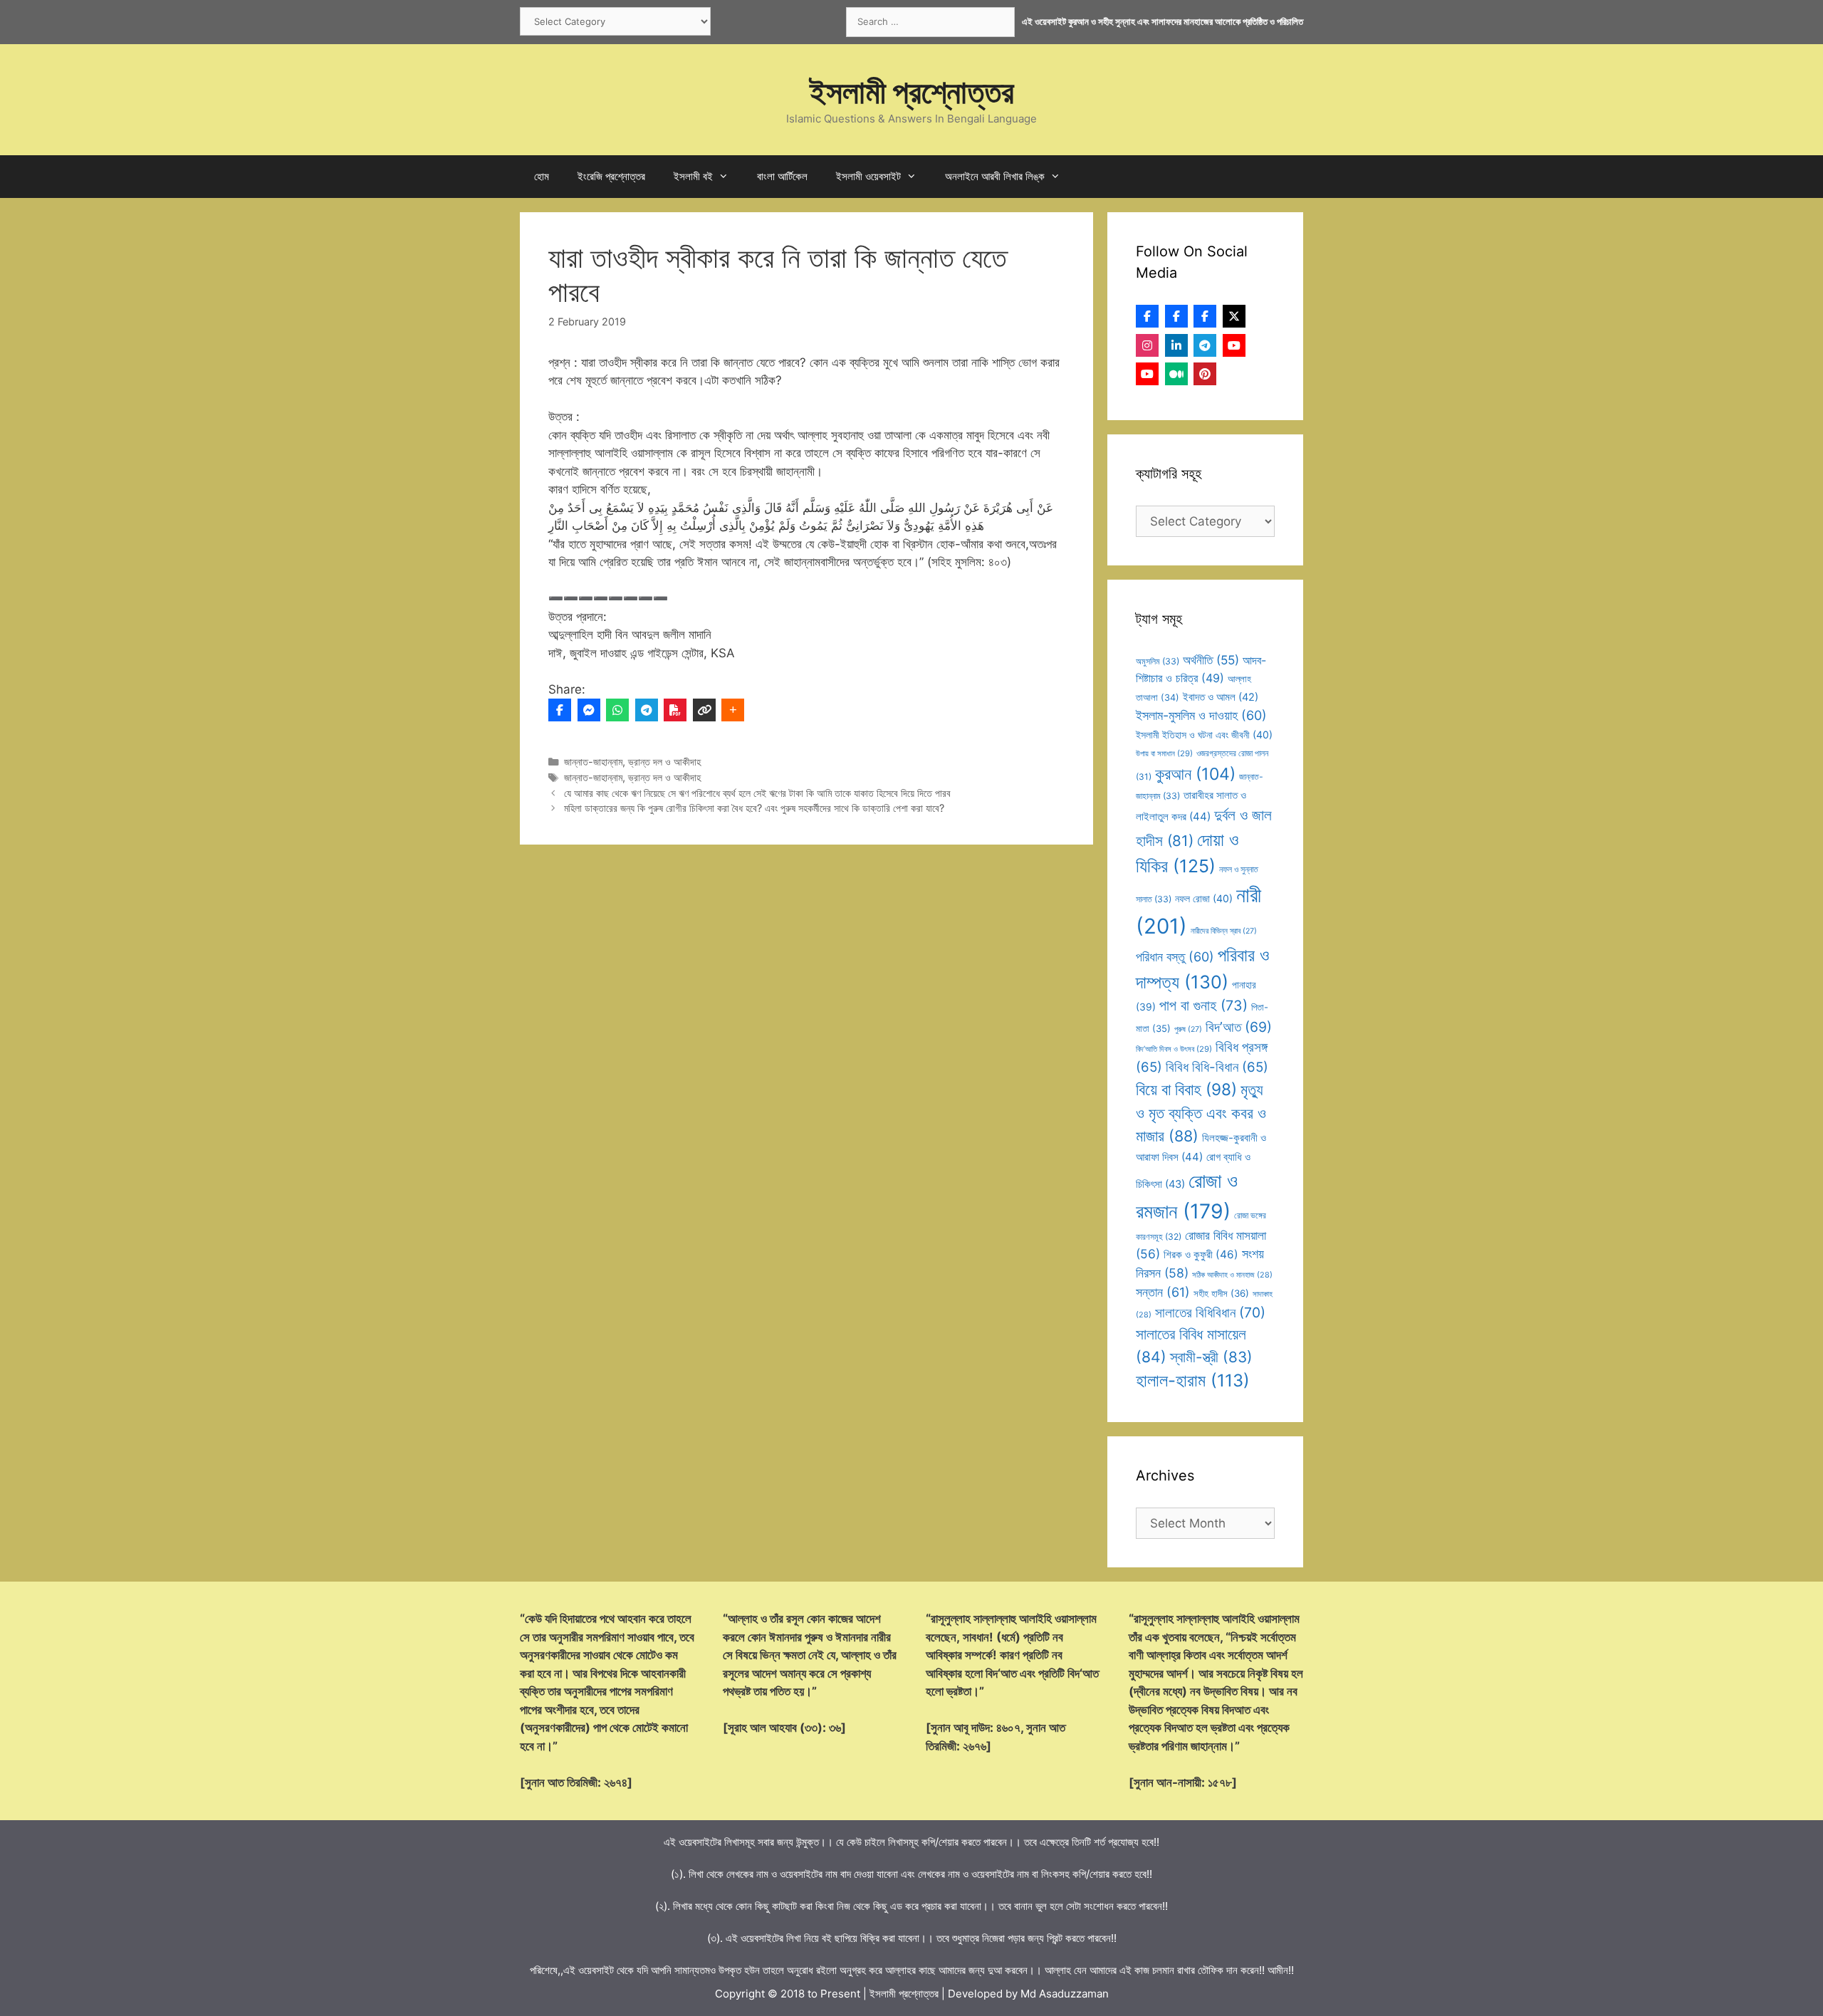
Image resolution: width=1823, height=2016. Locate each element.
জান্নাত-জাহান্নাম (593, 762)
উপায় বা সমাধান (1164, 753)
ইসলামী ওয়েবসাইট (868, 176)
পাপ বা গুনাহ (1203, 1006)
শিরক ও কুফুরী (1201, 1254)
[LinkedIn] (1176, 345)
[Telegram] (647, 710)
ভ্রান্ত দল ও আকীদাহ (664, 762)
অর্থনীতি (1211, 660)
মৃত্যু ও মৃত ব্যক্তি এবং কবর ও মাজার (1201, 1113)
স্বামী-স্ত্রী (1211, 1357)
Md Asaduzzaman (1065, 1994)
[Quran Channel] (1147, 374)
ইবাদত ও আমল (1221, 697)
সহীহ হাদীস (1221, 1293)
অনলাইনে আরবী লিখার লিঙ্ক (995, 176)
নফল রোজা (1204, 898)
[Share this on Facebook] (560, 710)
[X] (1234, 316)
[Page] (1176, 316)
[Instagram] (1147, 345)
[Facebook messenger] (589, 710)
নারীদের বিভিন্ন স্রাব (1224, 931)
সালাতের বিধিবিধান (1210, 1312)
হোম (542, 176)
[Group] (1205, 316)
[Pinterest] (1205, 374)
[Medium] (1176, 374)
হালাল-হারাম (1193, 1380)
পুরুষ (1188, 1029)
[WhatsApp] (617, 710)
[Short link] (704, 710)
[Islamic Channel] (1234, 345)
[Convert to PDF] (675, 710)
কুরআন (1195, 774)
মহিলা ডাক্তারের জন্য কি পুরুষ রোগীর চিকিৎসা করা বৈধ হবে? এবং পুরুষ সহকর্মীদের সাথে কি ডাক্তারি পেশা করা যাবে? (754, 808)
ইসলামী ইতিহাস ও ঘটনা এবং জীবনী (1204, 735)
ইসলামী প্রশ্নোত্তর (912, 92)
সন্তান (1163, 1292)
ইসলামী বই (693, 176)
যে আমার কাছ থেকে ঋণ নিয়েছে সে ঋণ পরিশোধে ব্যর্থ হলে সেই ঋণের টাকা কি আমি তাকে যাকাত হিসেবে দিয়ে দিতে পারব (757, 793)
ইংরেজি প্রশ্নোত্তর (611, 176)
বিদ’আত (1239, 1027)
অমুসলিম (1158, 661)
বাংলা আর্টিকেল (782, 176)
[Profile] (1147, 316)
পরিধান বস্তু (1175, 957)
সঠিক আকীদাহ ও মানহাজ (1232, 1275)
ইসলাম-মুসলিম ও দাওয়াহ (1201, 715)
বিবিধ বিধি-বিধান (1217, 1067)
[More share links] (733, 710)
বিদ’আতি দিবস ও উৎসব (1174, 1049)
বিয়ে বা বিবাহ (1186, 1089)
